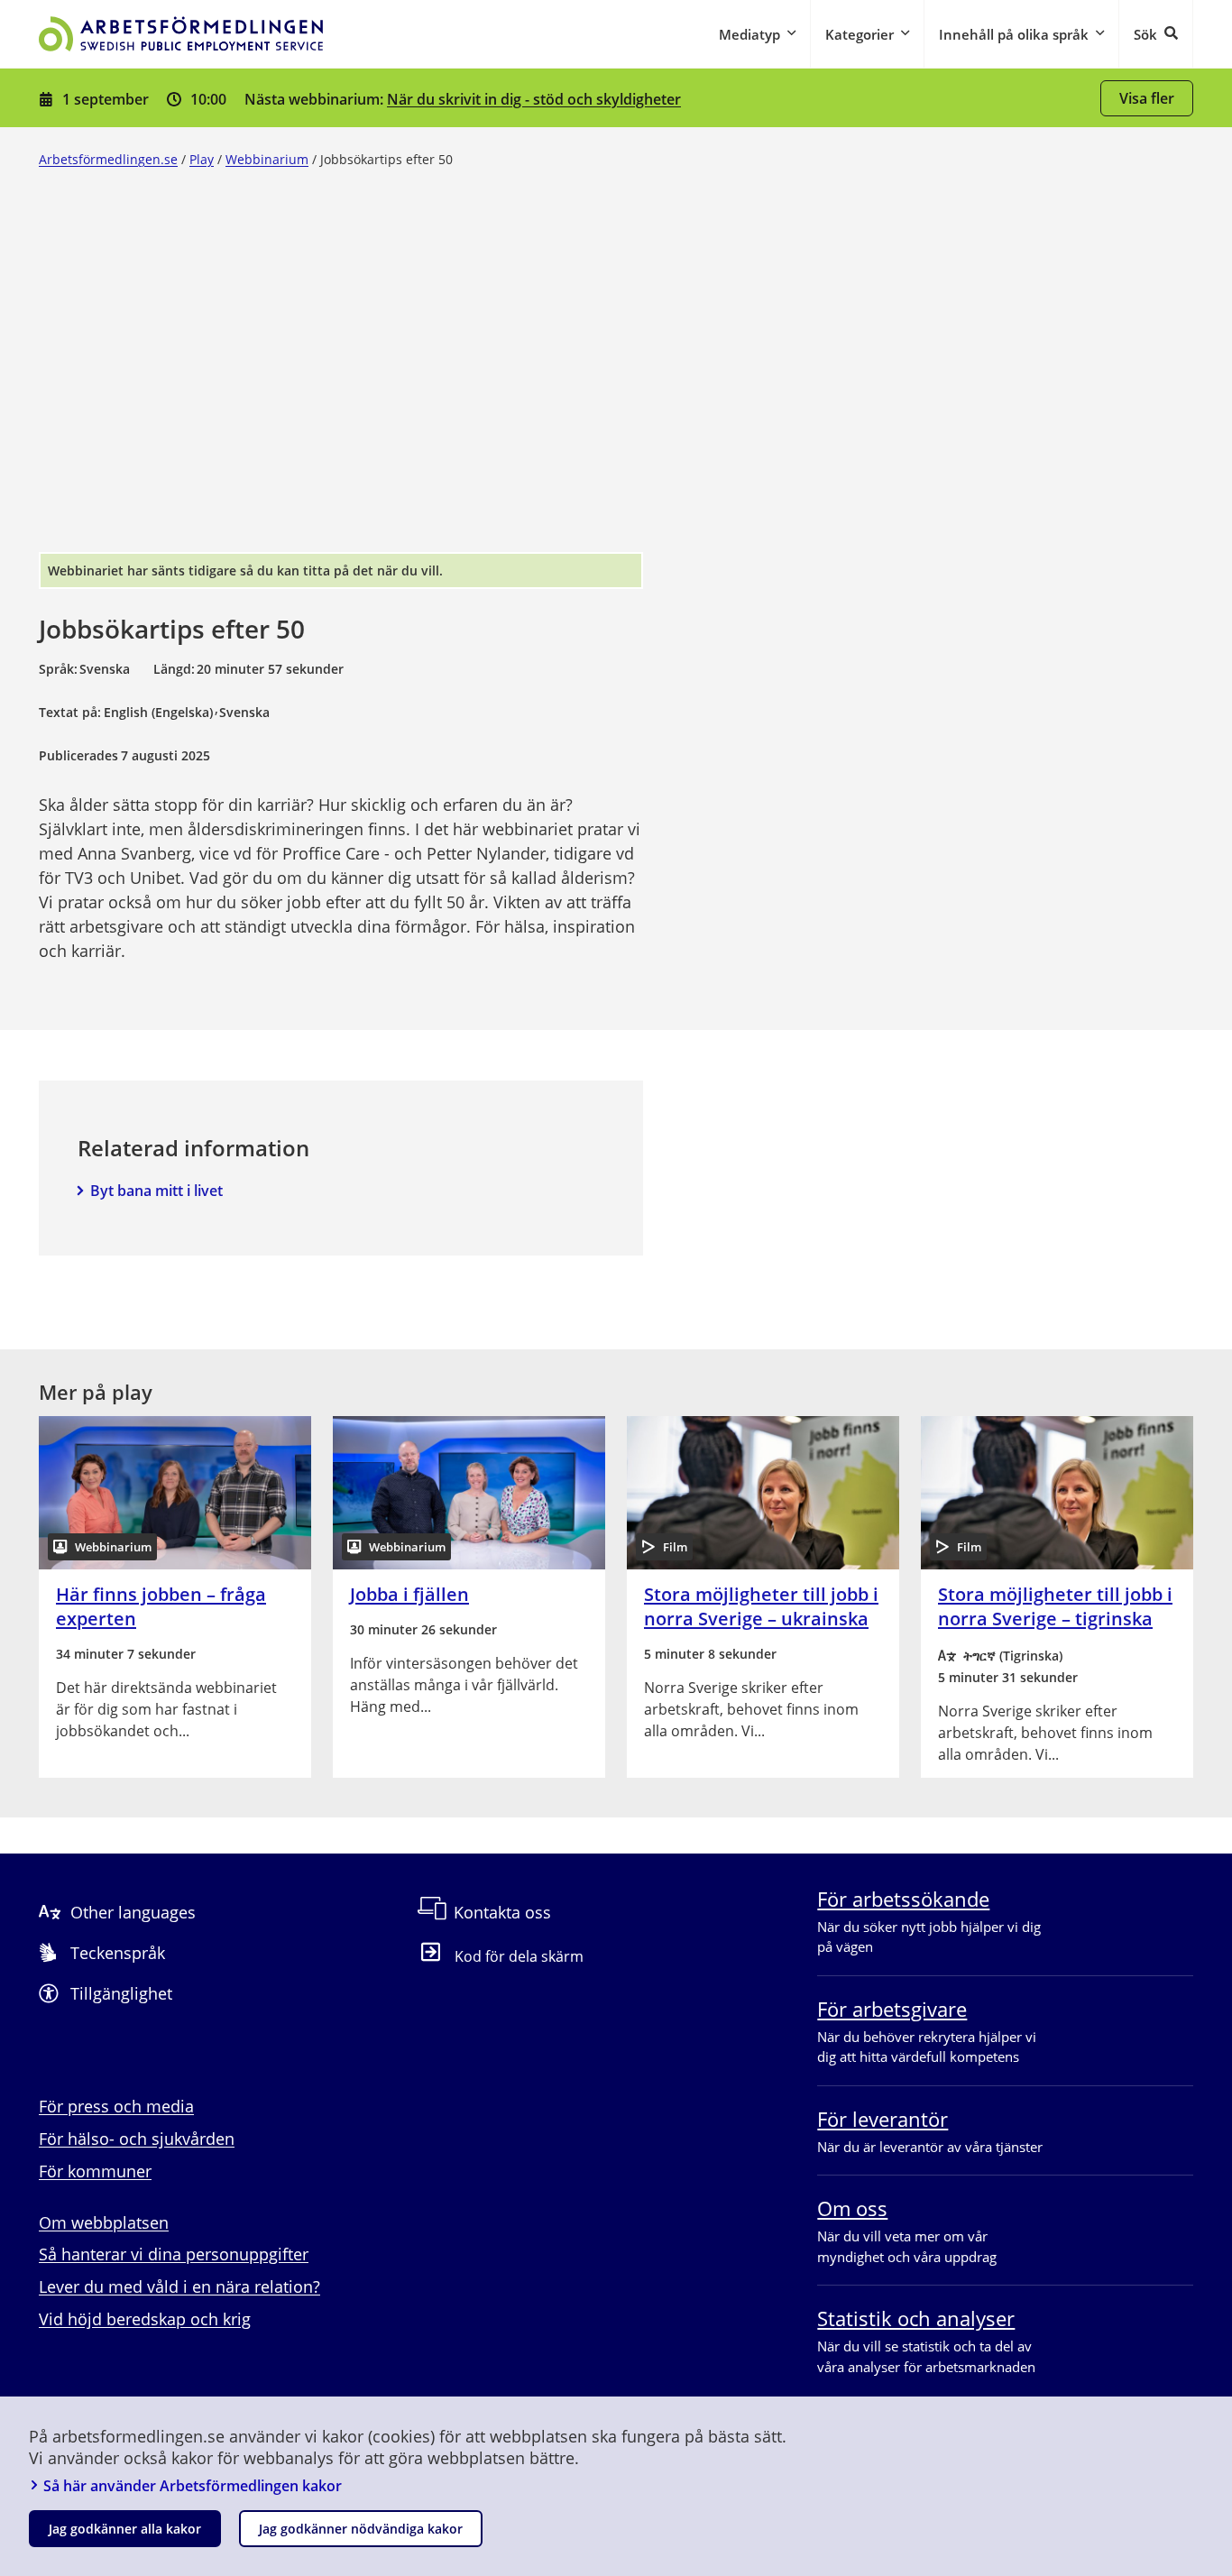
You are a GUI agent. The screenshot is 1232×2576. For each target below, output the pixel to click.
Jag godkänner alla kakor (125, 2529)
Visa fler (1147, 98)
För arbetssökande (903, 1899)
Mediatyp (749, 34)
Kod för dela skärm (519, 1955)
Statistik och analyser (916, 2318)
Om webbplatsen (104, 2222)
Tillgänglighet (121, 1993)
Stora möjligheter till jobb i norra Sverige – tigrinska (1055, 1606)
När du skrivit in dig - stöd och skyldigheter (534, 99)
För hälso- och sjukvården (137, 2139)
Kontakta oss (502, 1912)
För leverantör (883, 2119)
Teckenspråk (118, 1953)
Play (202, 159)
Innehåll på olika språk (1014, 34)
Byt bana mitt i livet (156, 1191)
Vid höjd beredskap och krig (145, 2319)
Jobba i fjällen (409, 1594)
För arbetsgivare (892, 2009)
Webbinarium (267, 159)
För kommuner (95, 2171)
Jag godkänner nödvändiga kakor (361, 2529)
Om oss (852, 2208)
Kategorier (860, 34)
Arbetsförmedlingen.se (108, 159)
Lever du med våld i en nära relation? (179, 2286)
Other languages (133, 1912)
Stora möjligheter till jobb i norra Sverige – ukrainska (761, 1606)
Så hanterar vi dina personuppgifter (174, 2254)
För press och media (116, 2106)
